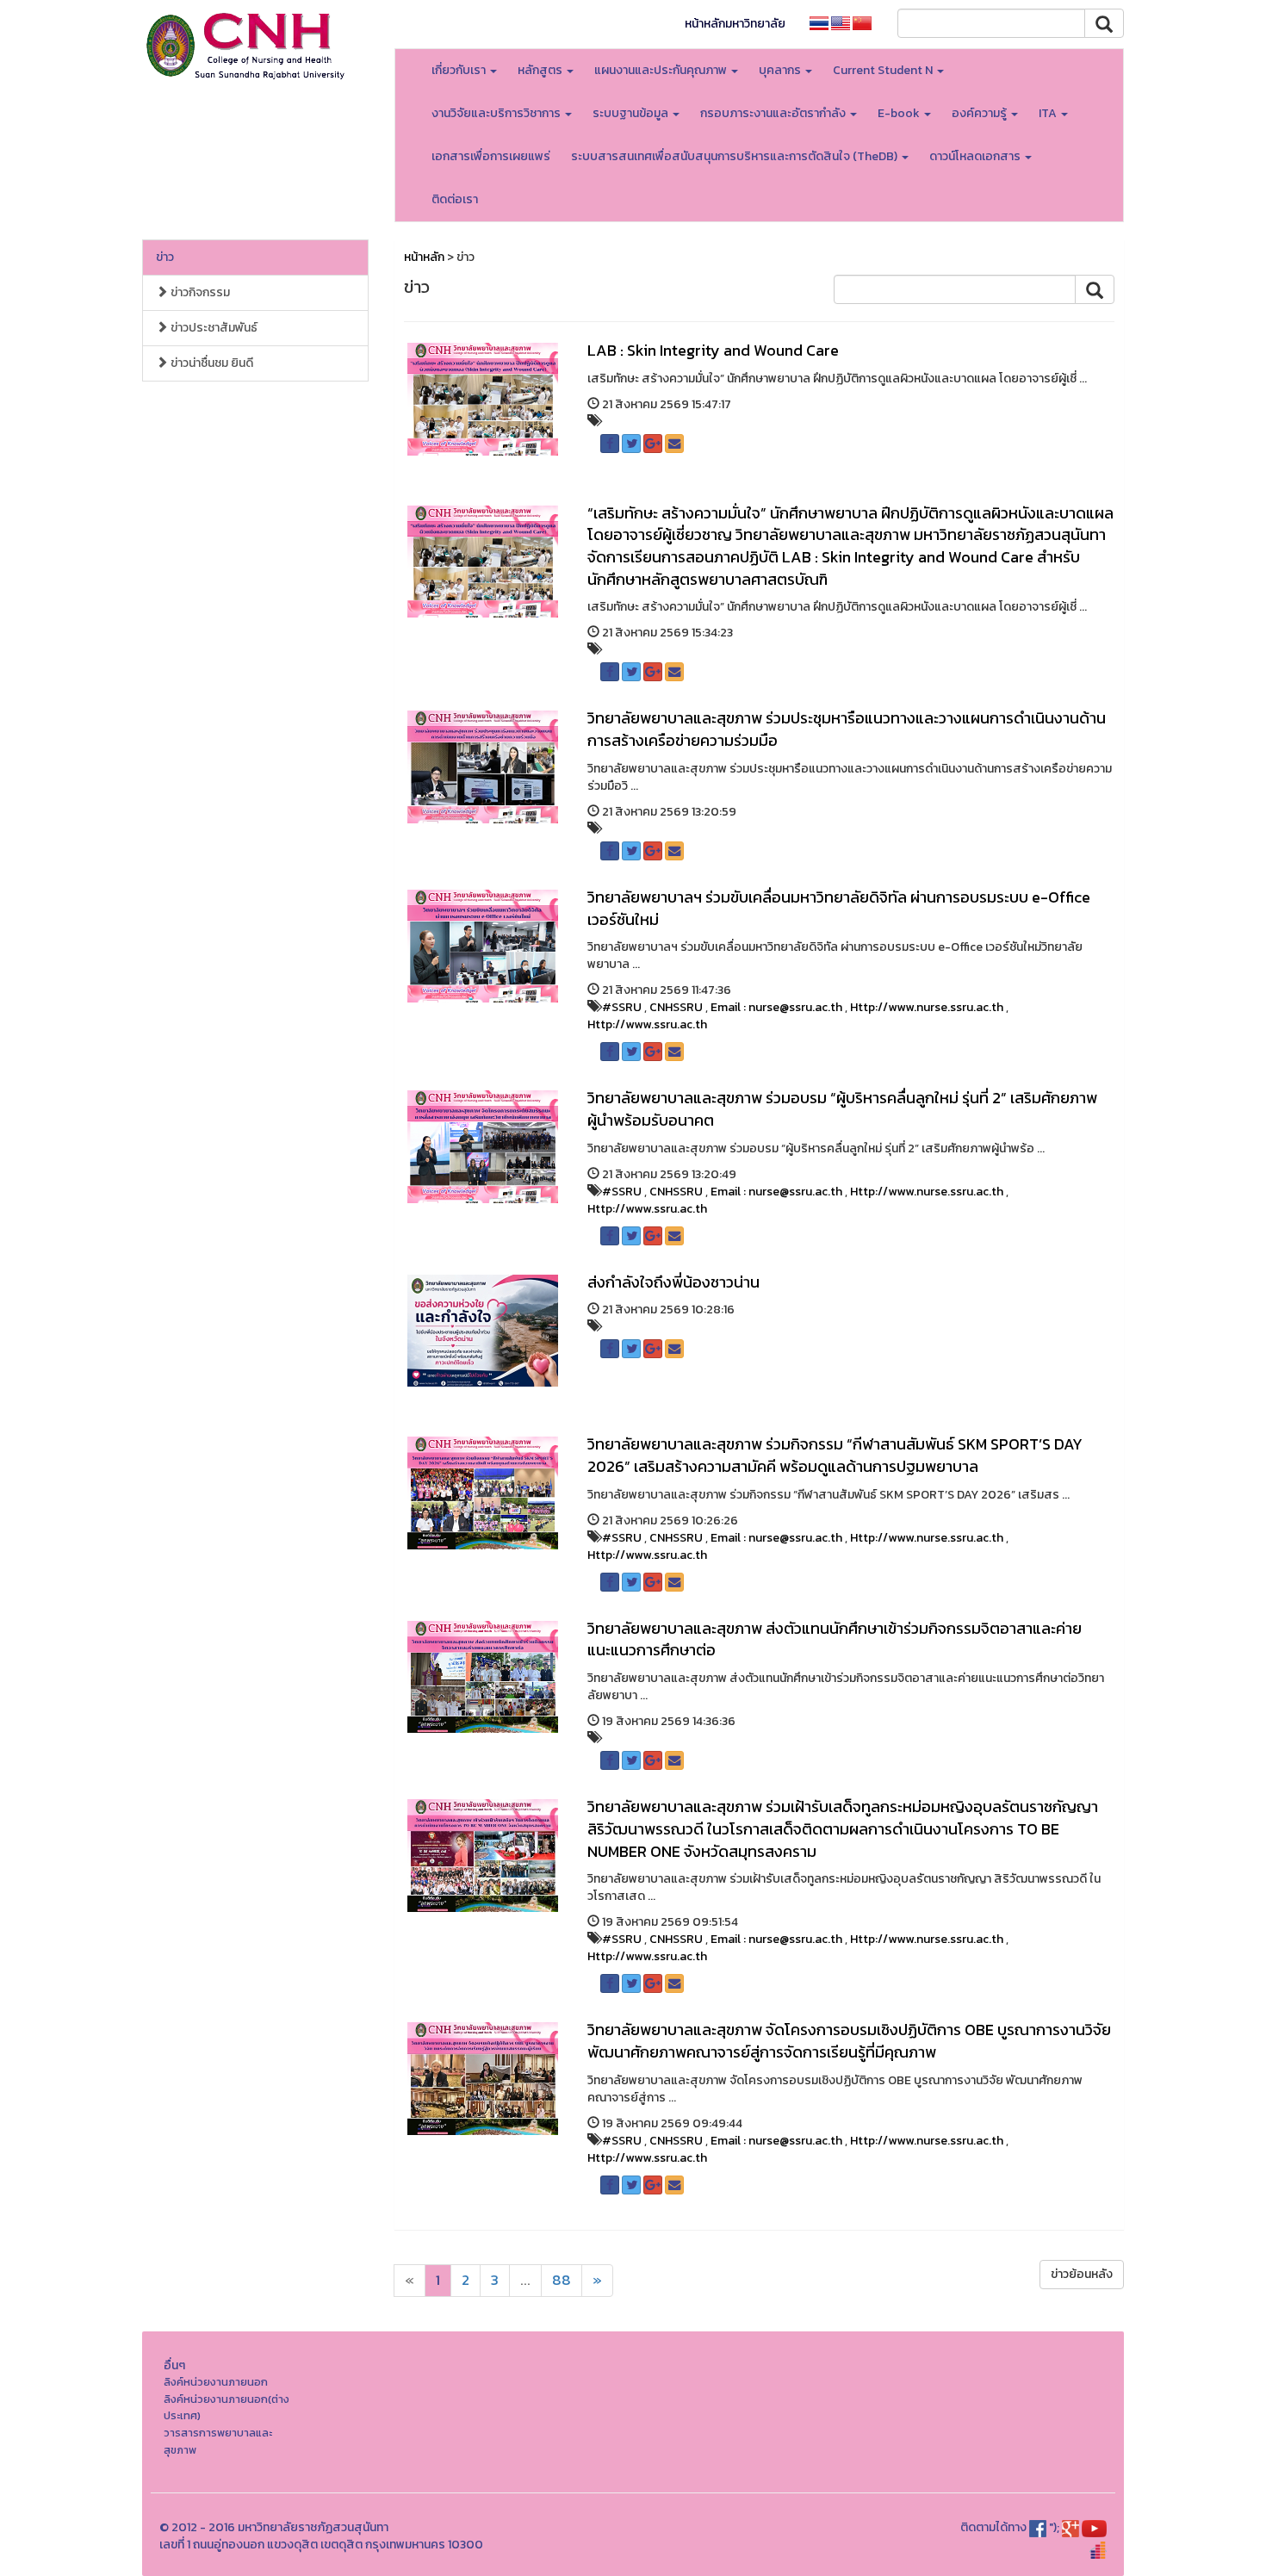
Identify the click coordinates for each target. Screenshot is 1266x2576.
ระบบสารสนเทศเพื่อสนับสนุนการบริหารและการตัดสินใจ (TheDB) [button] (735, 156)
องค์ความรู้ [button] (981, 113)
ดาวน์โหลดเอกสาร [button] (976, 156)
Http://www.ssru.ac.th (647, 1024)
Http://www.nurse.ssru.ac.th (927, 1007)
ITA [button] (1049, 113)
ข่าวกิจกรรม (199, 292)
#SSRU (622, 1007)
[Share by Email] (674, 444)
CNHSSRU (676, 1007)
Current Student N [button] (884, 70)
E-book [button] (900, 113)
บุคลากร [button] (781, 70)
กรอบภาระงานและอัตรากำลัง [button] (774, 113)
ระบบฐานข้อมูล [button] (632, 113)
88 (562, 2280)
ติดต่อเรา (455, 199)
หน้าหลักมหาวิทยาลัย (735, 24)
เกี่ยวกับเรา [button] (460, 70)
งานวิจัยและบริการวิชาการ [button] (497, 113)
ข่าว (165, 257)
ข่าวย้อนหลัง (1082, 2274)
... (525, 2280)
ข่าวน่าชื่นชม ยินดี (211, 363)
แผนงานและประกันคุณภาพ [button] (662, 70)
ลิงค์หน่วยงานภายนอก (216, 2382)
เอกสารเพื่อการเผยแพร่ (491, 156)
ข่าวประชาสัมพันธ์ (213, 328)
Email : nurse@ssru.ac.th (776, 1007)
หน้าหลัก (424, 257)
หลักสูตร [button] (541, 70)
